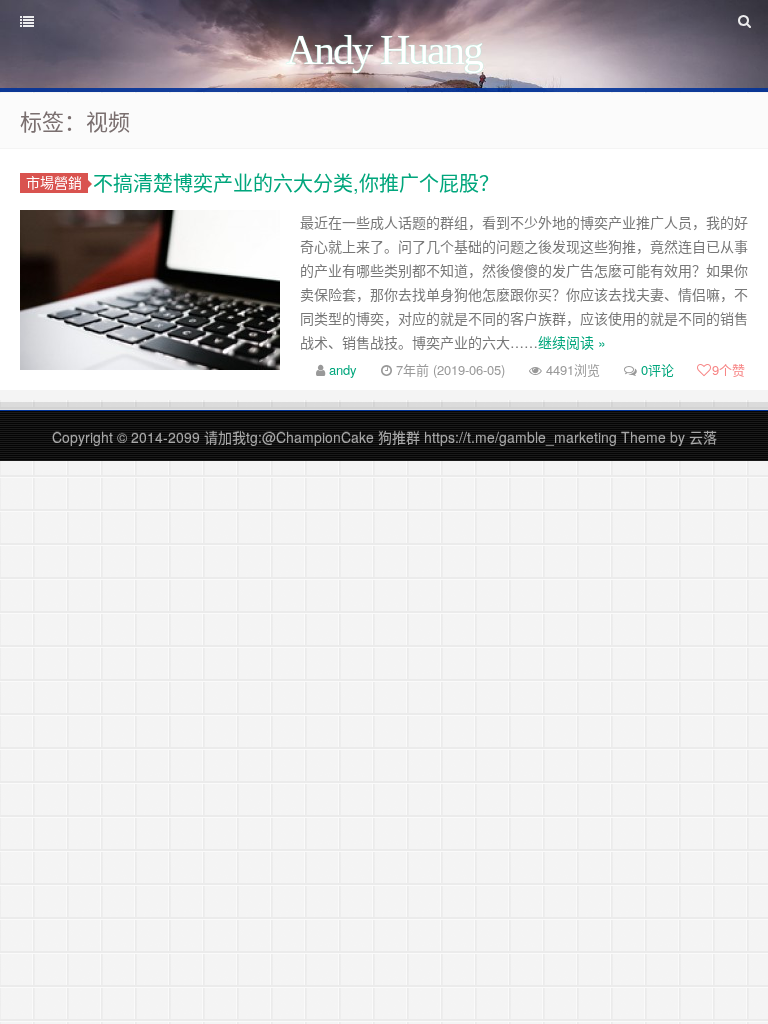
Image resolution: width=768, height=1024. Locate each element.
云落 (703, 437)
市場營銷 (54, 182)
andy (343, 369)
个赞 (728, 369)
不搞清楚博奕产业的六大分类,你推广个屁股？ (296, 182)
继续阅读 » (572, 342)
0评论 (657, 369)
